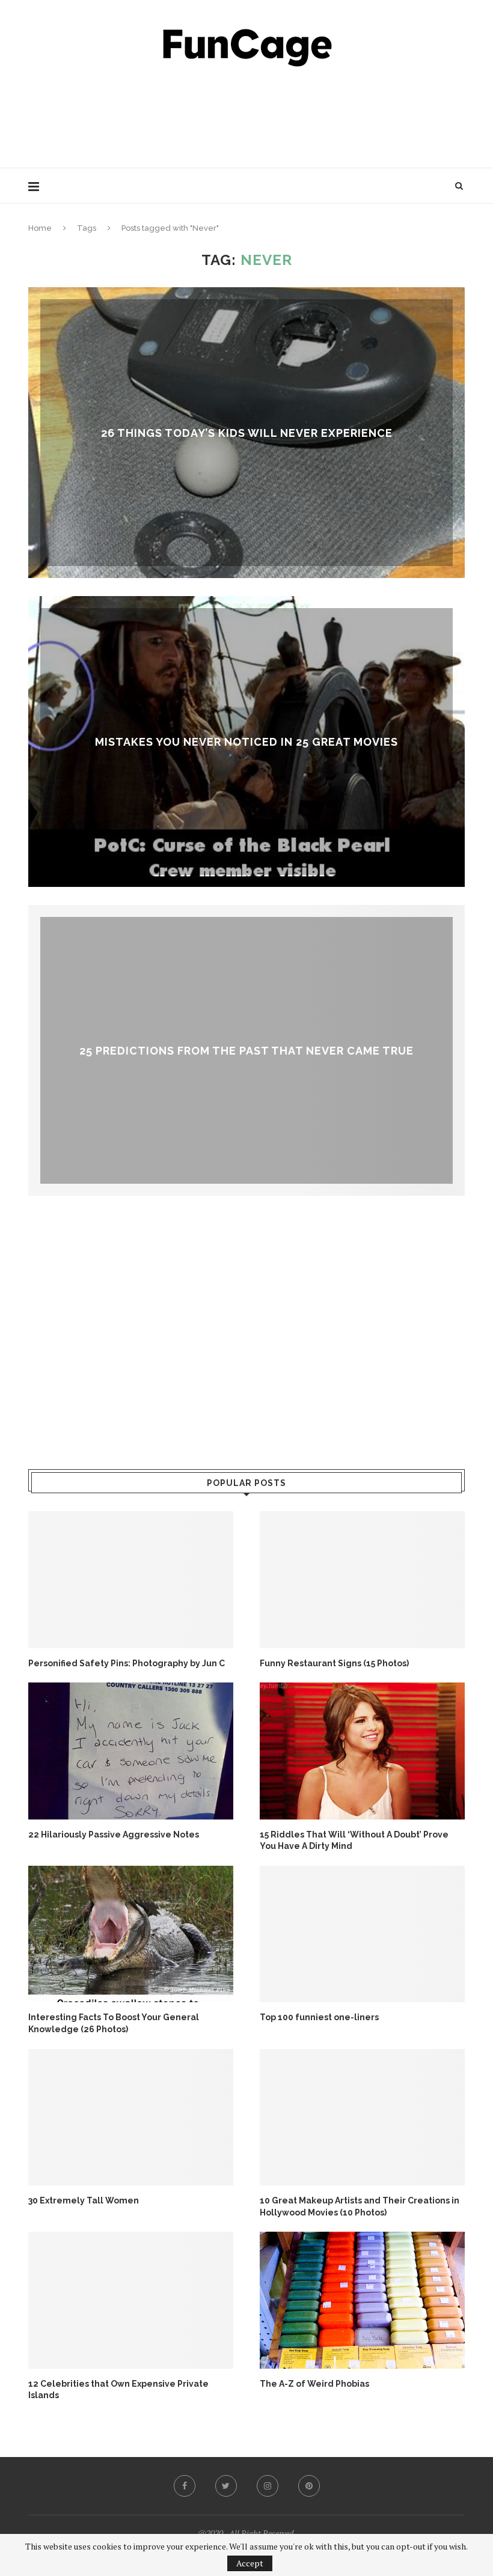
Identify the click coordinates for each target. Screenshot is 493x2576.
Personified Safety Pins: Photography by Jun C (127, 1663)
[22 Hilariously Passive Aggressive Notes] (131, 1751)
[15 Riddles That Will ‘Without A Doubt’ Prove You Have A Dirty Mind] (362, 1751)
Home (40, 228)
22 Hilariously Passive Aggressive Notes (114, 1835)
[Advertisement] (246, 114)
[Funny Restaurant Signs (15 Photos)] (362, 1579)
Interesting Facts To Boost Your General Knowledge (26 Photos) (114, 2023)
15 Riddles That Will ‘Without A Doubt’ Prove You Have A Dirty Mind (354, 1841)
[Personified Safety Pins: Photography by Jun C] (131, 1579)
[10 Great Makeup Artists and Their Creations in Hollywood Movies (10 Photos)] (362, 2117)
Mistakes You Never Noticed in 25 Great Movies (246, 741)
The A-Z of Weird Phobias (314, 2384)
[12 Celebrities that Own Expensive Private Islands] (131, 2300)
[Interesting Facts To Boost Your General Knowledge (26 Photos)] (131, 1934)
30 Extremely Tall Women (84, 2200)
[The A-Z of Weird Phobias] (362, 2300)
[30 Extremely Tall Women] (131, 2117)
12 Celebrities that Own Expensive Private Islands (118, 2390)
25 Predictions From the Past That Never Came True (246, 1050)
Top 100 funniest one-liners (319, 2017)
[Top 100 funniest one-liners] (362, 1934)
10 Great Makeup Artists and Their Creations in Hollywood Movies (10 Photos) (360, 2206)
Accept (250, 2563)
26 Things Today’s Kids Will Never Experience (247, 432)
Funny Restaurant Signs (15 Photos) (334, 1663)
